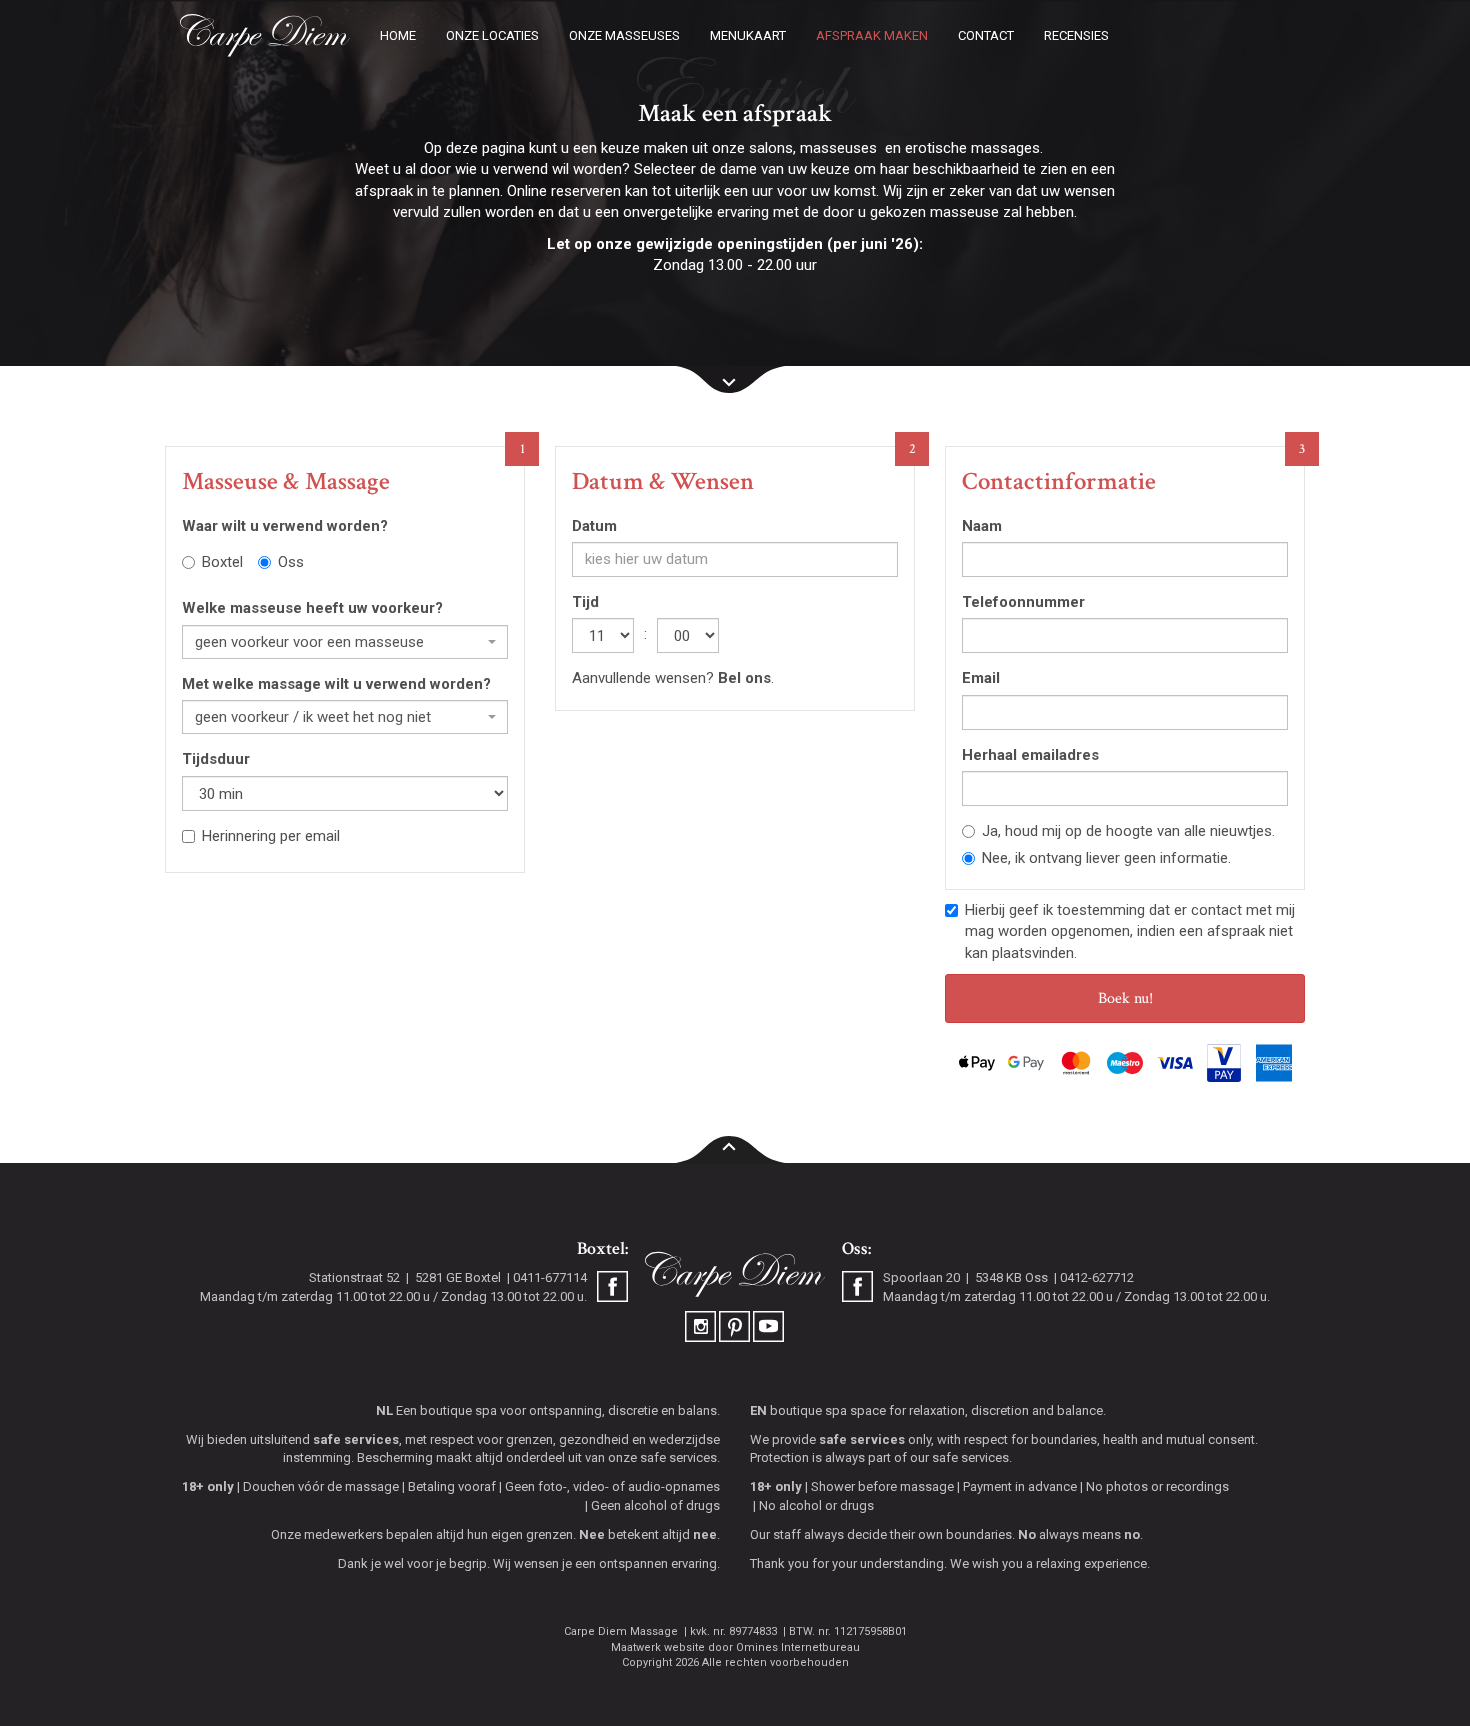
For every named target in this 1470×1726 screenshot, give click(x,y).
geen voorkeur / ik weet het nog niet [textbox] (313, 717)
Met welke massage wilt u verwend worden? (336, 684)
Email (981, 678)
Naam (982, 526)
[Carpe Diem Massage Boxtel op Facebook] (612, 1288)
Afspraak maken (872, 35)
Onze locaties (492, 35)
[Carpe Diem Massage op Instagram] (702, 1325)
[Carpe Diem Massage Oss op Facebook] (857, 1288)
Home (398, 35)
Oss (291, 562)
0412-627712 (1097, 1277)
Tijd (585, 602)
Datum (594, 526)
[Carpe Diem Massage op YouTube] (768, 1325)
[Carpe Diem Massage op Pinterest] (736, 1325)
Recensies (1076, 35)
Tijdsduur (216, 759)
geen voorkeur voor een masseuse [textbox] (309, 642)
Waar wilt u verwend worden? (285, 526)
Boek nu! (1125, 998)
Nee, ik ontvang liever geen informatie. (1106, 858)
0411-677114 (550, 1277)
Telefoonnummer (1023, 602)
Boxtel (222, 562)
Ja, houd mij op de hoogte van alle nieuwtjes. (1128, 831)
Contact (986, 35)
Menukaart (748, 35)
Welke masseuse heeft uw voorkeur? (312, 608)
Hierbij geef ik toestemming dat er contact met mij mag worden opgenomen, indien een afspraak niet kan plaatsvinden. (1130, 931)
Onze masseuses (624, 35)
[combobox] (345, 642)
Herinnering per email (271, 836)
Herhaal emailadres (1030, 755)
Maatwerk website (658, 1647)
